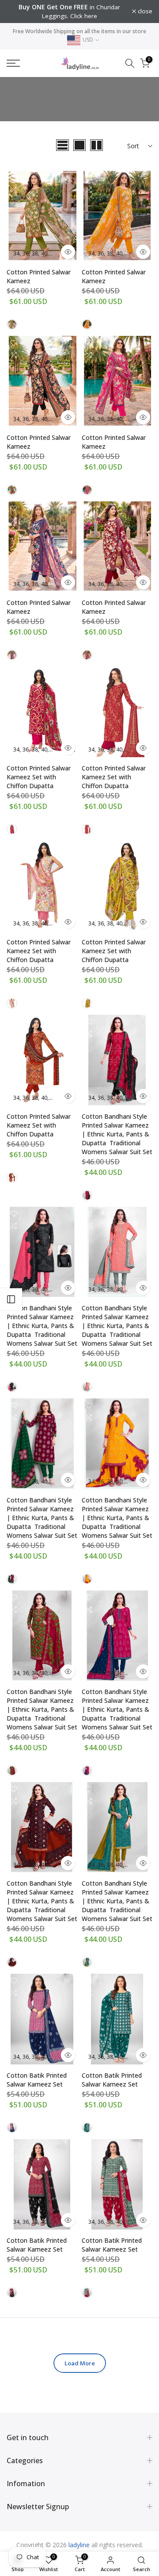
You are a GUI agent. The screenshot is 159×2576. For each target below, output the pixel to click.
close (144, 12)
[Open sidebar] (11, 1299)
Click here (84, 16)
